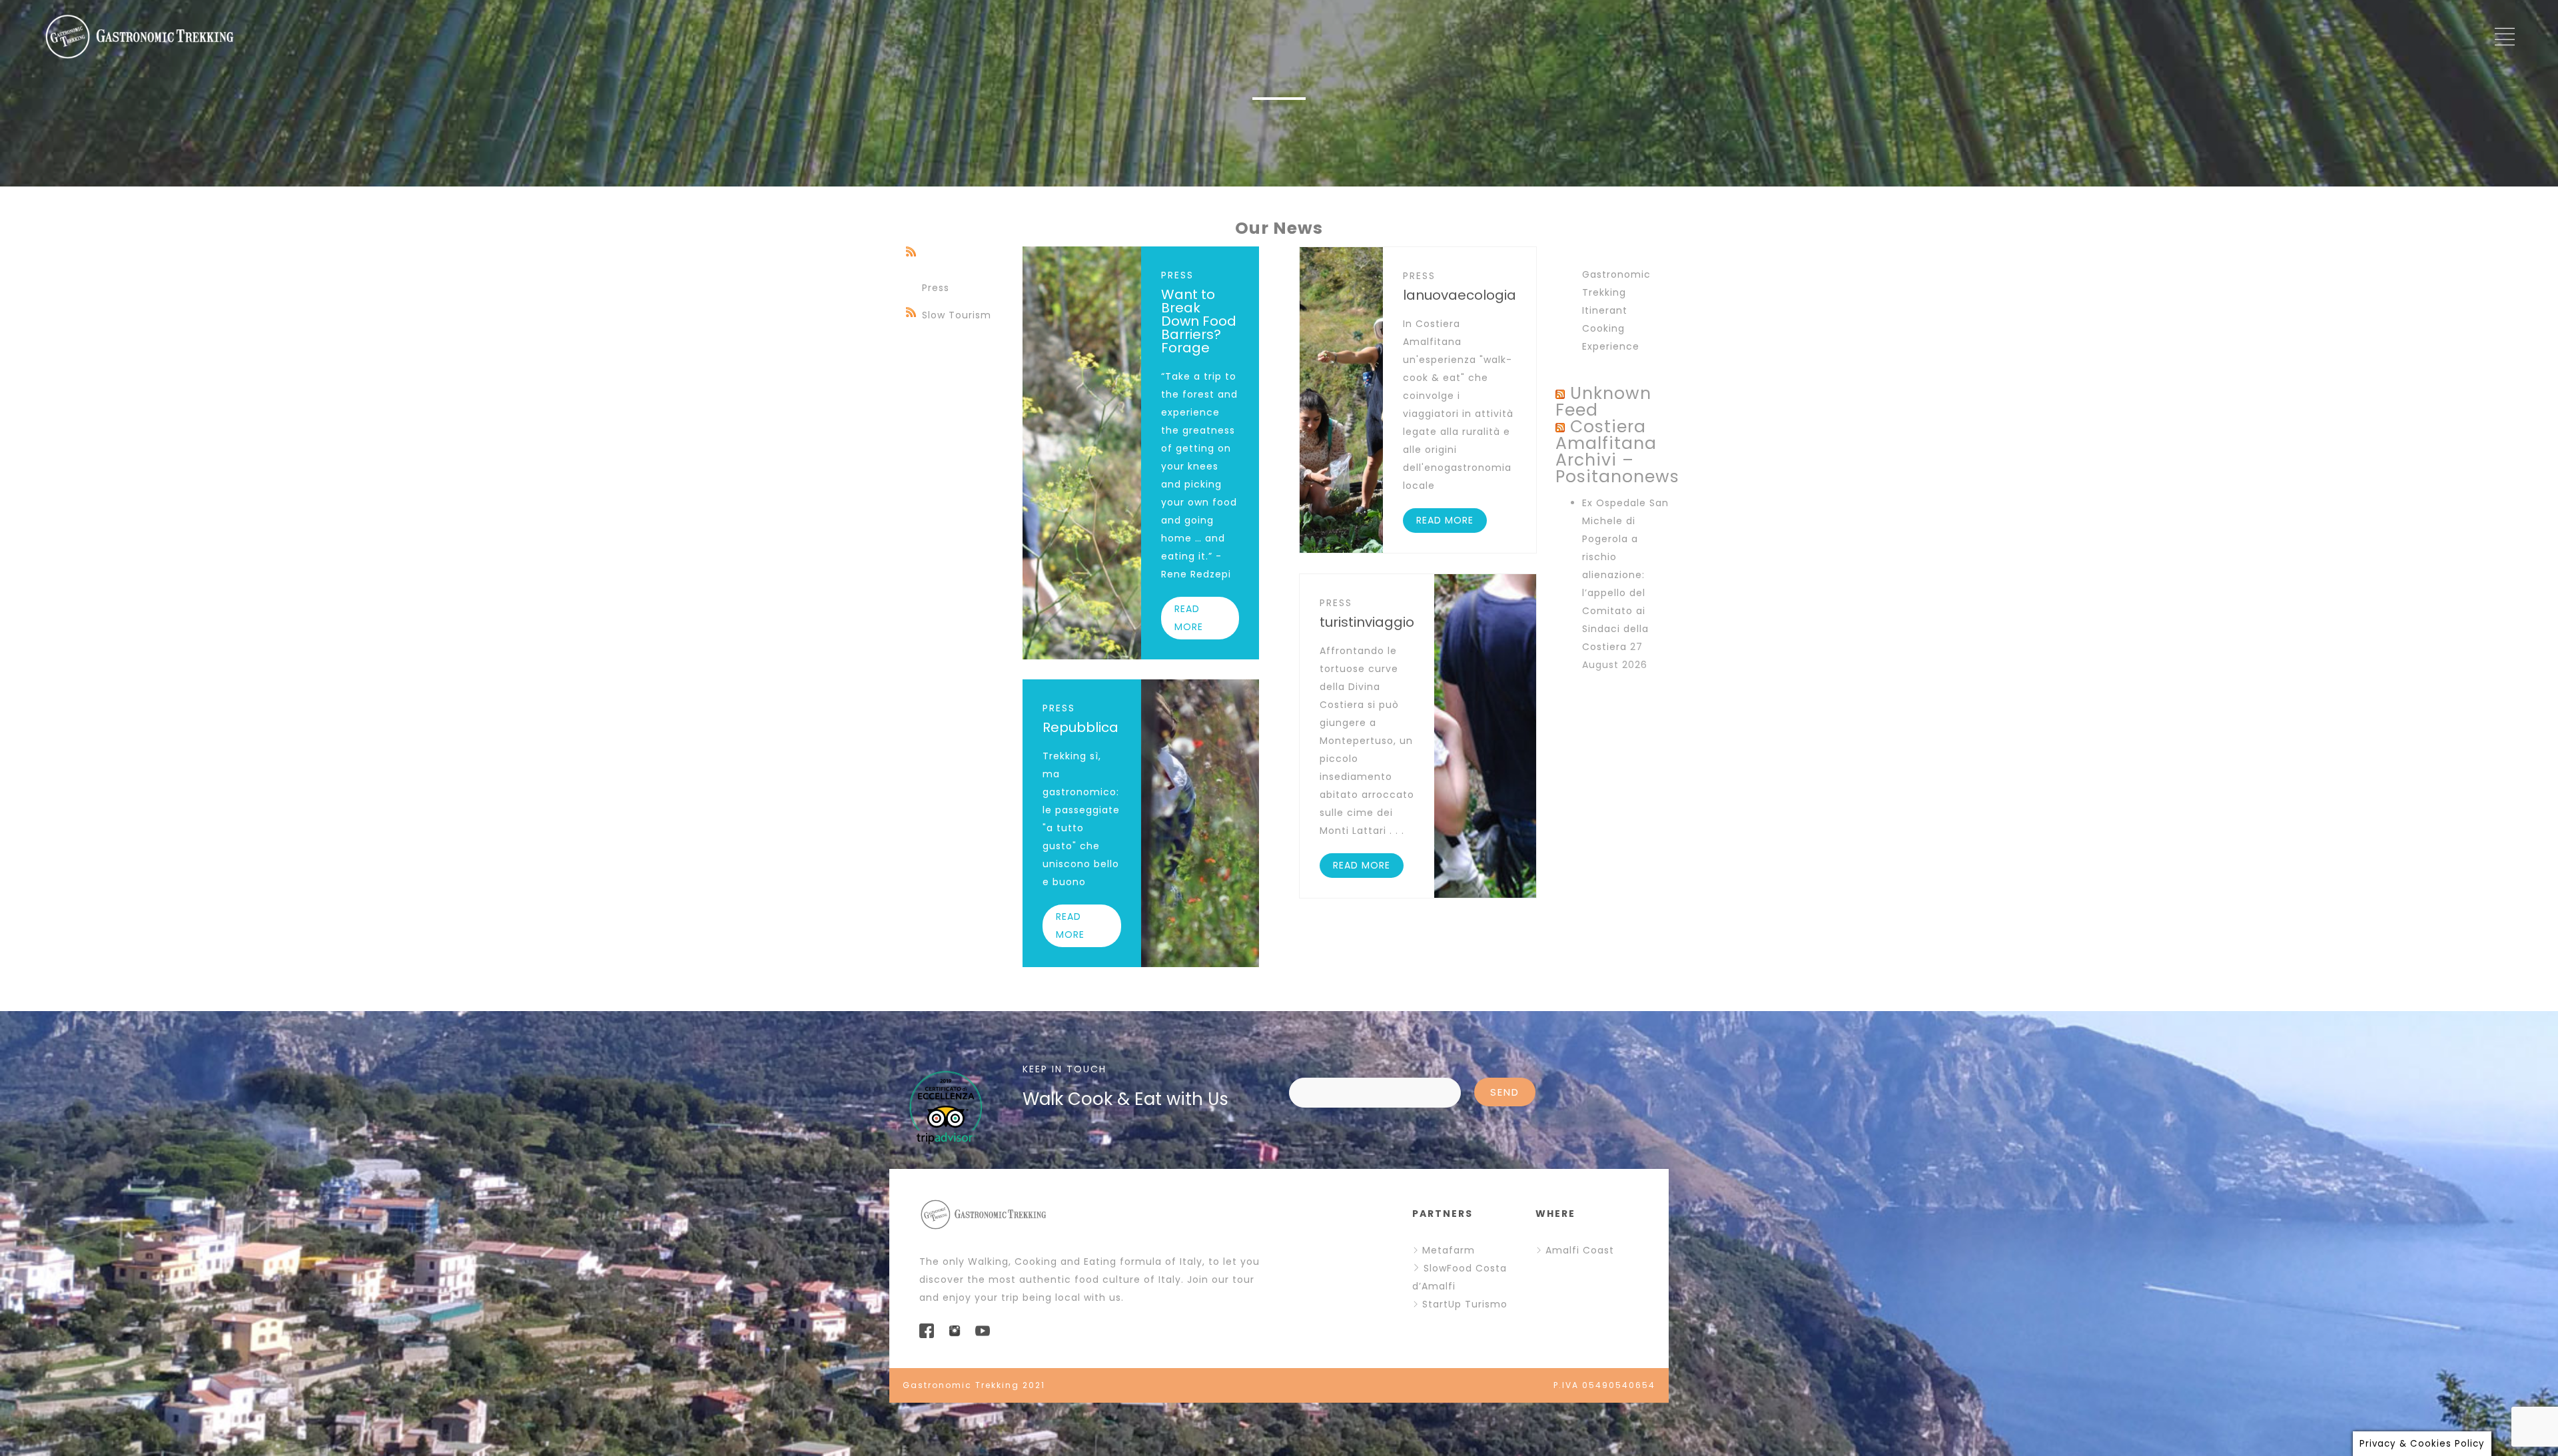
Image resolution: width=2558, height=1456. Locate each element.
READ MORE (1189, 618)
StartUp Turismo (1465, 1304)
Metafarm (1449, 1250)
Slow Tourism (957, 315)
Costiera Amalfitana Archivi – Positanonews (1617, 452)
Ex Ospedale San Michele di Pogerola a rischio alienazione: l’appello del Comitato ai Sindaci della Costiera (1625, 575)
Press (936, 288)
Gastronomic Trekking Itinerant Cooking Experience (1616, 310)
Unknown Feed (1603, 402)
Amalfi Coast (1580, 1250)
